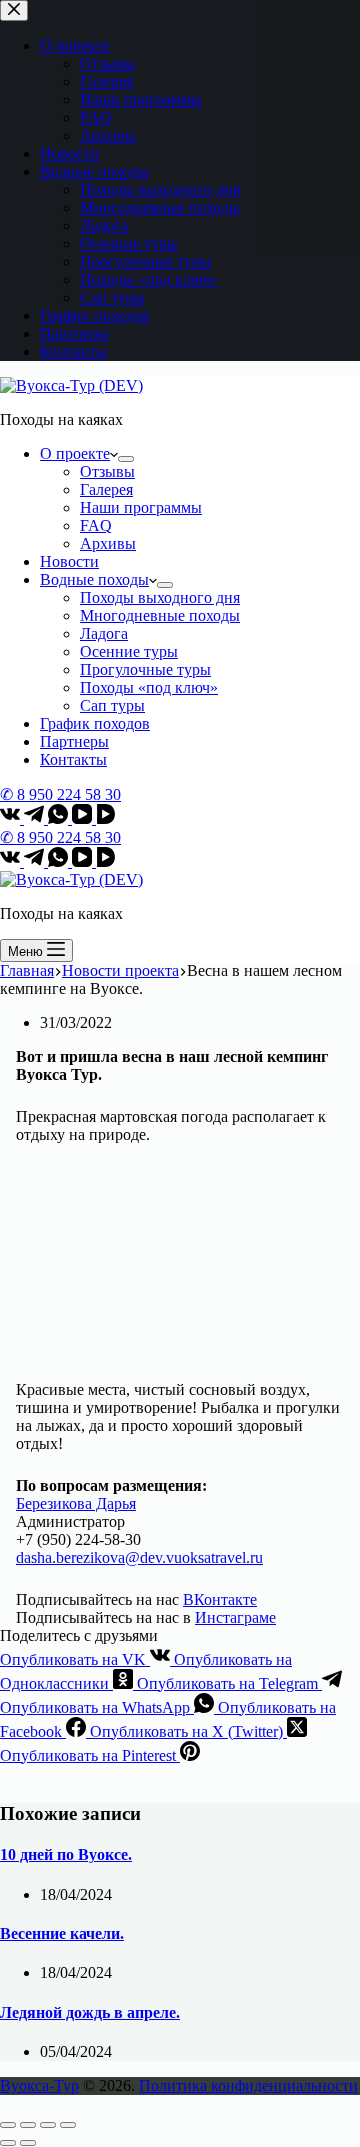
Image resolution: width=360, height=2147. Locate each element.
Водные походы (94, 579)
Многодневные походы (160, 615)
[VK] (12, 818)
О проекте (75, 453)
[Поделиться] (28, 2125)
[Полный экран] (48, 2125)
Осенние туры (129, 651)
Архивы (108, 543)
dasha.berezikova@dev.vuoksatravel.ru (139, 1557)
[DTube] (106, 818)
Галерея (106, 489)
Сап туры (112, 705)
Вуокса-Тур (39, 2085)
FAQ (96, 525)
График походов (95, 723)
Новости (69, 561)
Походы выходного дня (160, 597)
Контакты (73, 759)
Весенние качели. (62, 1933)
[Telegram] (36, 818)
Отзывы (107, 471)
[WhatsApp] (60, 818)
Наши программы (141, 507)
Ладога (104, 633)
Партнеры (74, 741)
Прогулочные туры (145, 669)
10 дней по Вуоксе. (66, 1854)
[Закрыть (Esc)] (8, 2125)
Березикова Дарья (76, 1503)
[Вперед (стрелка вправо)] (28, 2143)
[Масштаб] (68, 2125)
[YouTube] (84, 818)
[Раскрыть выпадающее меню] (126, 459)
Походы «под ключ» (149, 687)
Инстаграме (235, 1617)
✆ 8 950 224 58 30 (60, 794)
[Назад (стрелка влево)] (8, 2143)
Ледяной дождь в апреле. (90, 2012)
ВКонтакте (220, 1599)
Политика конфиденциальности (248, 2085)
